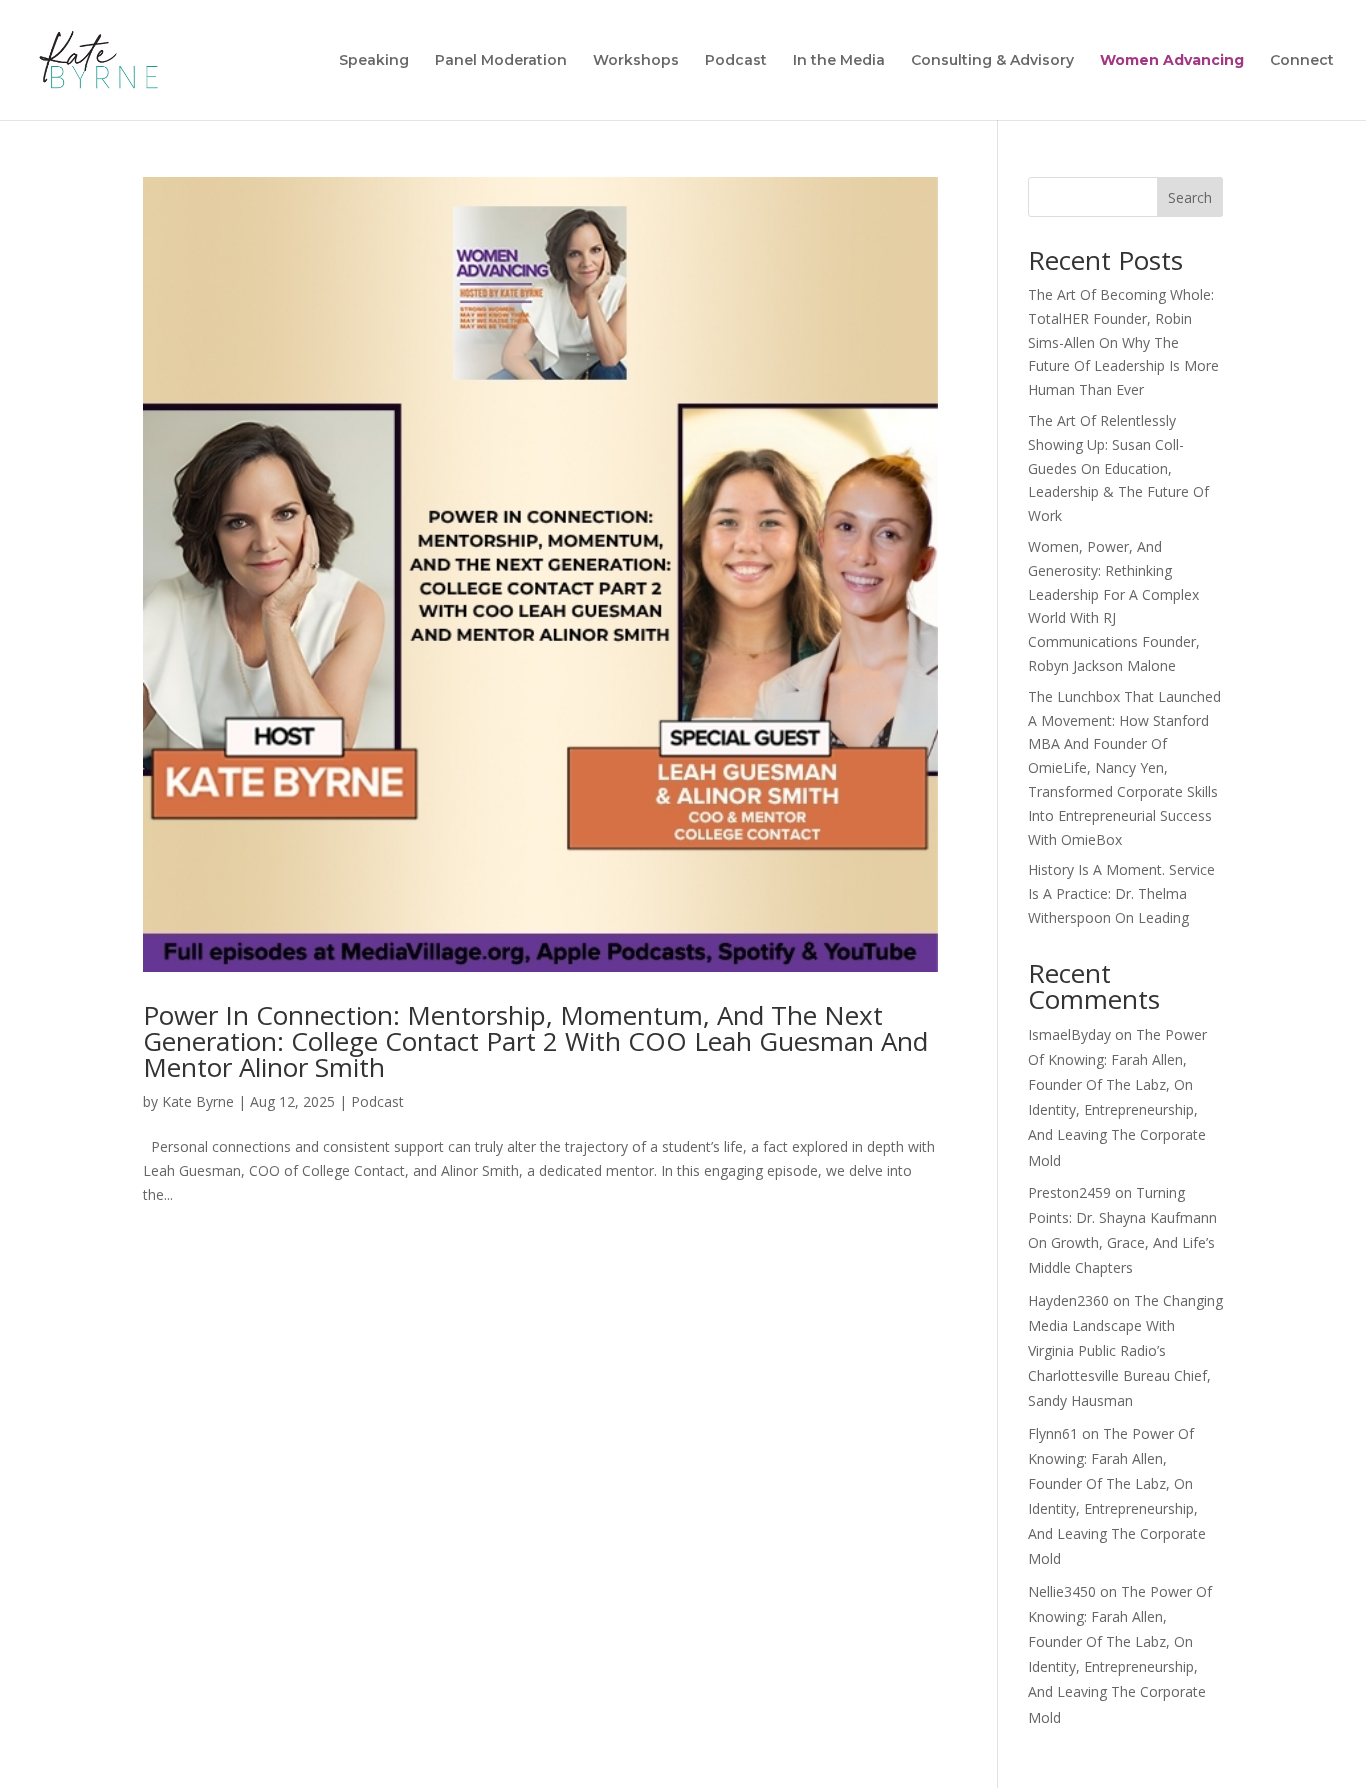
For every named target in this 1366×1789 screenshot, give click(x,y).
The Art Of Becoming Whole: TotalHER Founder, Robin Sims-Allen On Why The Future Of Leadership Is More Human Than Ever (1123, 342)
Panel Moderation (501, 61)
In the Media (839, 61)
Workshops (636, 61)
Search (1190, 197)
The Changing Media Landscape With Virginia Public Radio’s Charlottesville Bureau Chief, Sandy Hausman (1125, 1351)
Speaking (374, 61)
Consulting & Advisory (992, 61)
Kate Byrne (198, 1101)
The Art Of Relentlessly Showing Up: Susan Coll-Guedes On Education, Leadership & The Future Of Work (1118, 468)
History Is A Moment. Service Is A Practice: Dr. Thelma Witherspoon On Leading (1121, 893)
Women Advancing (1172, 61)
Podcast (736, 61)
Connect (1302, 61)
